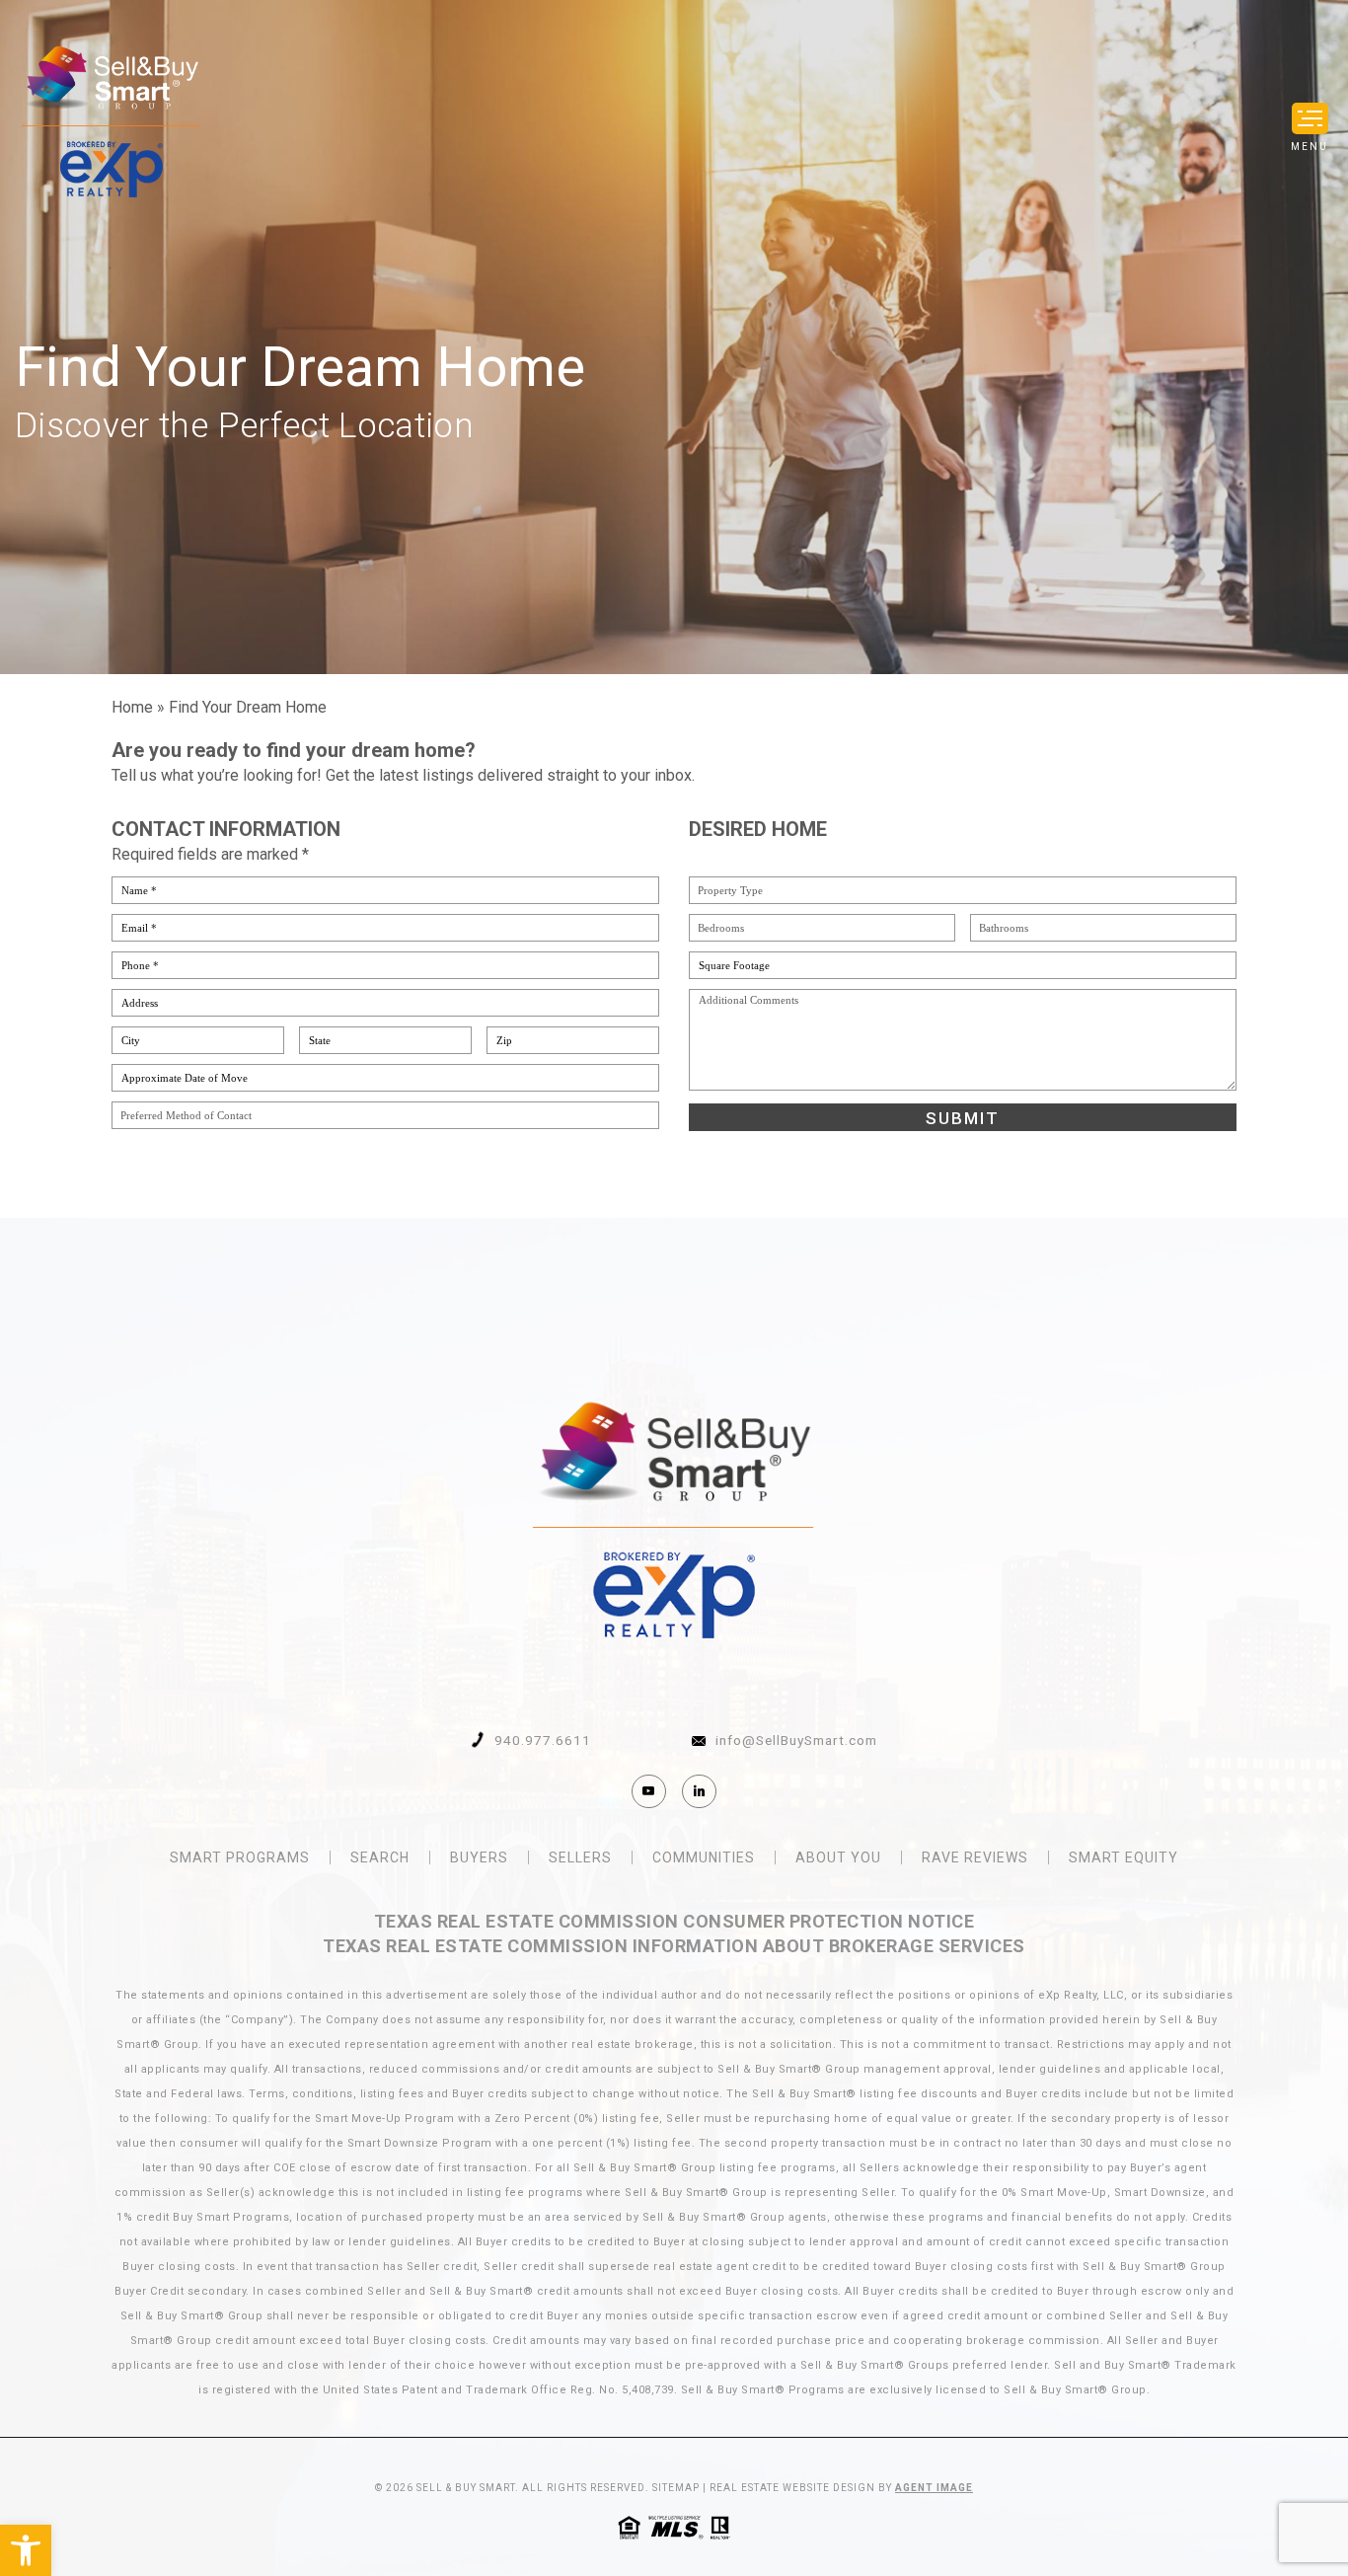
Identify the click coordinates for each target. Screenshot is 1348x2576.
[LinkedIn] (699, 1791)
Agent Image (934, 2488)
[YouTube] (648, 1791)
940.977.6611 (543, 1741)
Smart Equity (1123, 1857)
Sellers (580, 1857)
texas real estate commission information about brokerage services (674, 1946)
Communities (704, 1857)
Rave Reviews (975, 1857)
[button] (26, 2550)
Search (380, 1857)
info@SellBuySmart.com (796, 1741)
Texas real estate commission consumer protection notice (674, 1921)
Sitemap (676, 2488)
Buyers (479, 1857)
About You (838, 1857)
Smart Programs (240, 1857)
